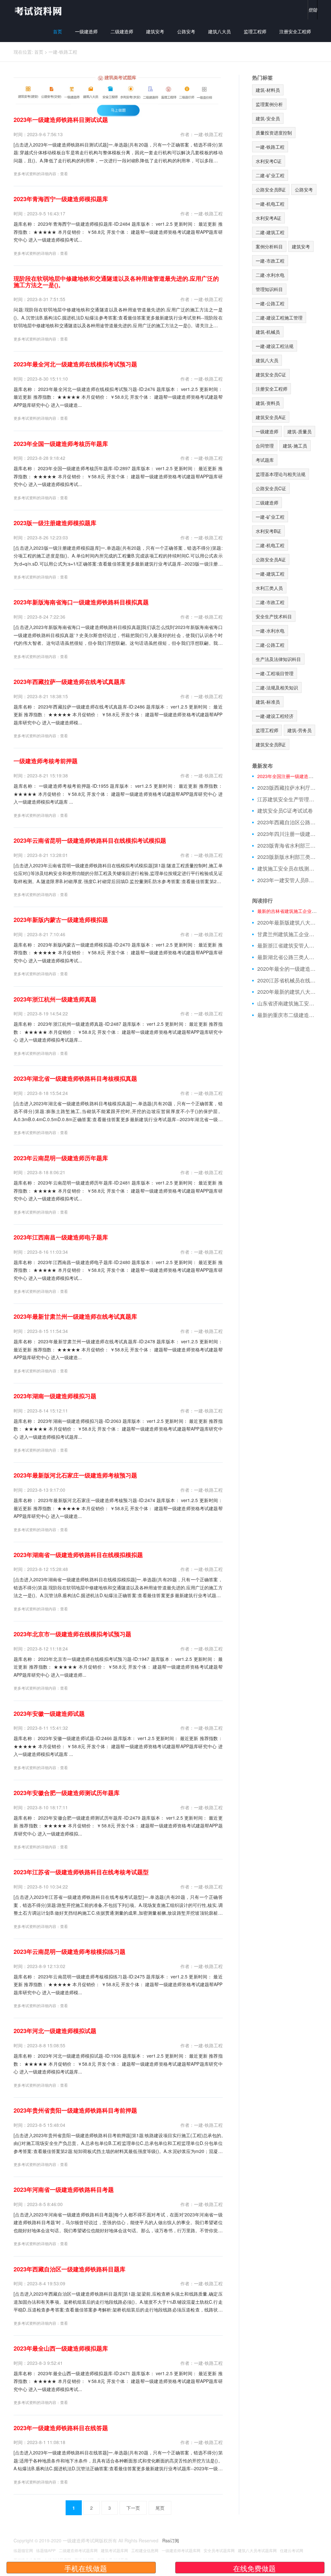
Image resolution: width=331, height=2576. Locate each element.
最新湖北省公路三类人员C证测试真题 (288, 957)
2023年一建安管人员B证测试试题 (288, 880)
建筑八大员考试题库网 (257, 2550)
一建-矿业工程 (270, 517)
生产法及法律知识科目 (278, 659)
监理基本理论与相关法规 (281, 474)
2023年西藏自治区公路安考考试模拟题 (288, 822)
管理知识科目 (269, 289)
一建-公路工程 (270, 303)
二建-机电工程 (270, 545)
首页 (58, 31)
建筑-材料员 (268, 90)
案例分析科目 (269, 246)
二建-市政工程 (270, 602)
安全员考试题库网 (219, 2550)
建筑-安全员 (268, 118)
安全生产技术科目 (274, 616)
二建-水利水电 (270, 275)
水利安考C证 (269, 161)
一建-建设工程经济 (275, 716)
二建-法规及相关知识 (277, 687)
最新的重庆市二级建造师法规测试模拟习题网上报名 (288, 1015)
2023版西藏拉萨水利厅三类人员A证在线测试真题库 (288, 788)
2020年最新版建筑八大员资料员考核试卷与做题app (288, 923)
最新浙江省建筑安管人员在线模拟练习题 (288, 946)
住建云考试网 (292, 2550)
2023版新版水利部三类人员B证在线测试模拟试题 (288, 857)
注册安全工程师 (295, 31)
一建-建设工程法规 (275, 346)
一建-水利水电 (270, 631)
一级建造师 (86, 31)
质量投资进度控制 (274, 133)
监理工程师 (255, 31)
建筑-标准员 (268, 702)
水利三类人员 (269, 588)
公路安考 (186, 31)
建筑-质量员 (299, 431)
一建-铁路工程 (63, 52)
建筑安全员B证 (271, 744)
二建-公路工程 (270, 645)
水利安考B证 (268, 531)
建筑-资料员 (268, 403)
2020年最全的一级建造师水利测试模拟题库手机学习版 (288, 969)
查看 (64, 173)
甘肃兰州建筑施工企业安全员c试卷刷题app (288, 934)
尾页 (160, 2508)
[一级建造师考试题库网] (38, 11)
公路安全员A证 (271, 559)
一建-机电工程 (270, 204)
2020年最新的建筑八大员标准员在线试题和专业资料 (288, 992)
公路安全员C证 (271, 488)
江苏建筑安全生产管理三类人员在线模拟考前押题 (288, 799)
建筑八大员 (219, 31)
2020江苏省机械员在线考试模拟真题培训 (288, 980)
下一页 (133, 2508)
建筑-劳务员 (299, 730)
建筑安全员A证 (271, 417)
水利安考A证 (268, 218)
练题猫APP (46, 2550)
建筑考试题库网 (114, 2550)
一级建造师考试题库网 (181, 2550)
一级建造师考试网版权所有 (90, 2540)
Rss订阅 (171, 2540)
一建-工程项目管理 (275, 673)
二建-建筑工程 (270, 232)
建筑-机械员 (268, 332)
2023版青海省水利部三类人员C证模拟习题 (288, 846)
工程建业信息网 (145, 2550)
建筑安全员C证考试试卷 (285, 811)
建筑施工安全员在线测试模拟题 (288, 869)
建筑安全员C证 (271, 374)
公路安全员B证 (271, 189)
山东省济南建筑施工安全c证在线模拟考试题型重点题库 (288, 1003)
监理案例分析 (269, 104)
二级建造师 (122, 31)
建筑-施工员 (295, 446)
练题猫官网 (23, 2550)
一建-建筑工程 (270, 574)
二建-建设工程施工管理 (279, 318)
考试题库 (265, 460)
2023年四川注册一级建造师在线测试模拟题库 (288, 834)
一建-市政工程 (270, 261)
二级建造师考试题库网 (78, 2550)
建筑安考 (155, 31)
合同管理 (265, 446)
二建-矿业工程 (270, 175)
